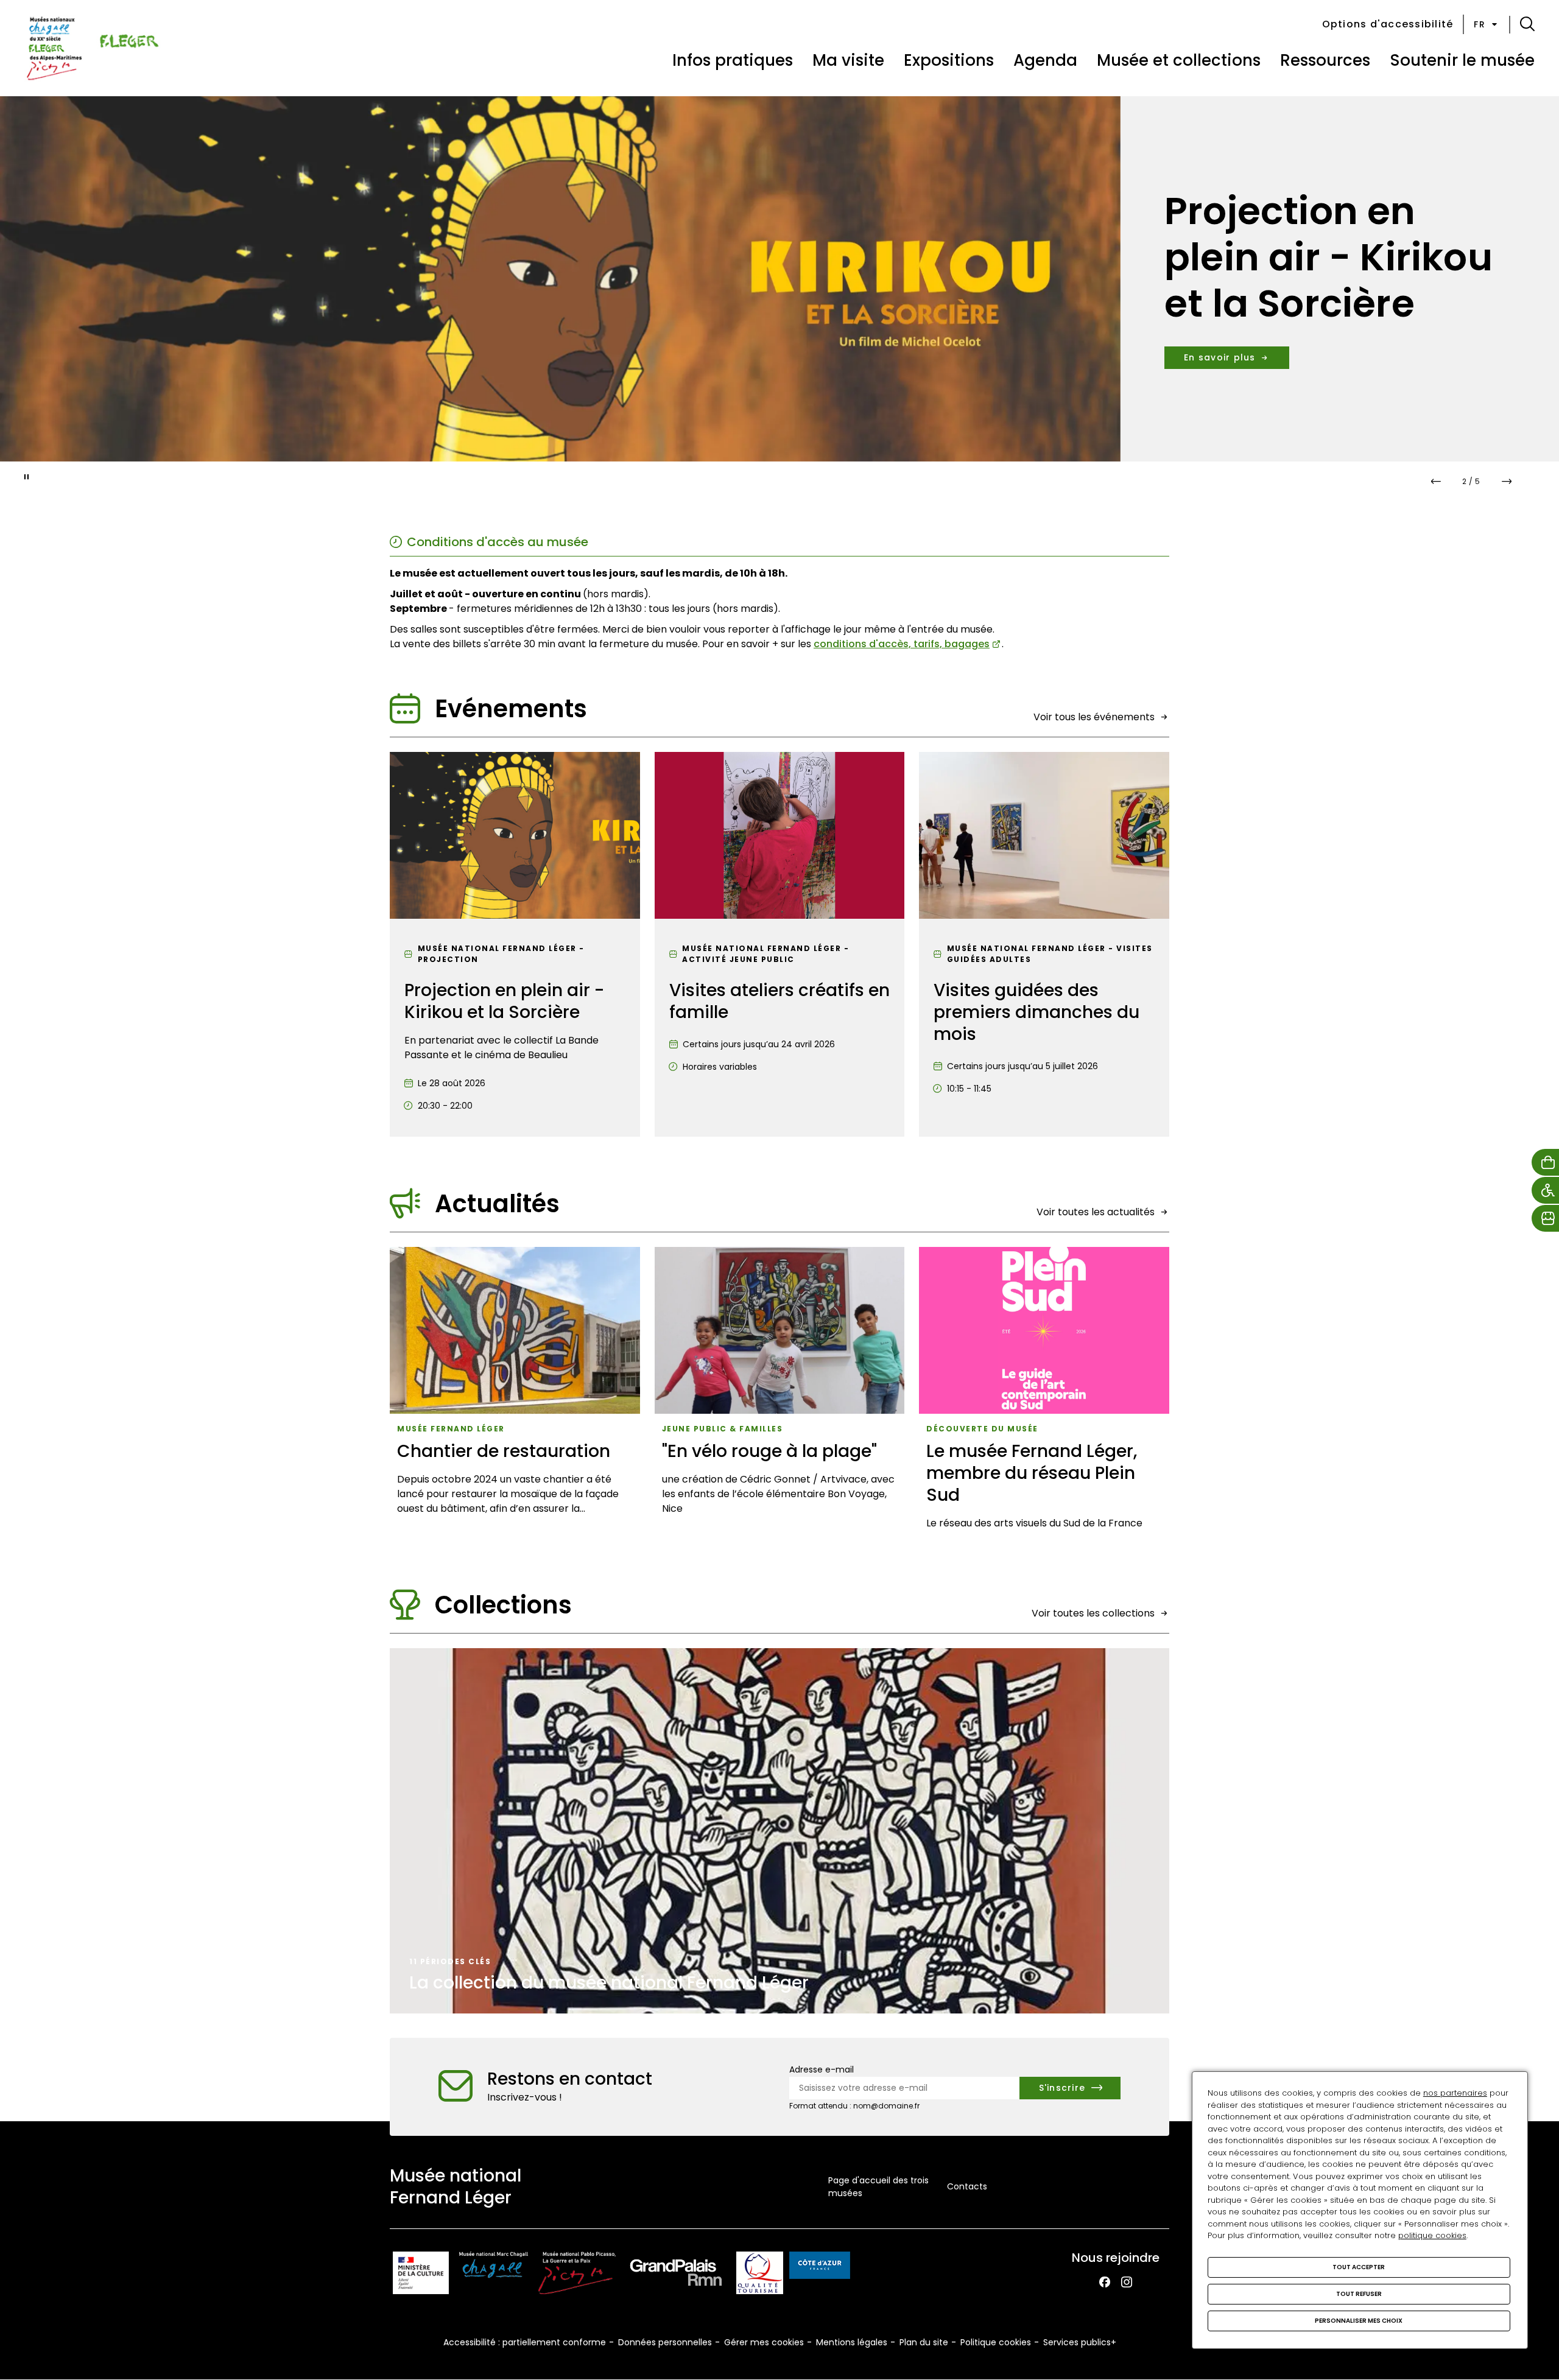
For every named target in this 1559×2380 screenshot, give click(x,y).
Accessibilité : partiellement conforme (525, 2342)
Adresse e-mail (822, 2069)
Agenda (1045, 60)
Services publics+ (1080, 2342)
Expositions (949, 60)
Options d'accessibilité (1388, 24)
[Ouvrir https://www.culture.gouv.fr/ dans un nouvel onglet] (421, 2275)
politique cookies (1432, 2235)
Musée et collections (1179, 60)
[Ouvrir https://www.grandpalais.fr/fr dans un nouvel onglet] (676, 2275)
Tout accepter (1359, 2267)
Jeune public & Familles (723, 1429)
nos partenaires (1455, 2093)
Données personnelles (665, 2342)
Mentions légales (852, 2342)
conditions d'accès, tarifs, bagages (902, 644)
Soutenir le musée (1462, 60)
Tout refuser (1359, 2294)
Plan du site (924, 2342)
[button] (1527, 24)
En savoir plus (1220, 334)
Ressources (1325, 60)
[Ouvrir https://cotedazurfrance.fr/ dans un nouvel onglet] (820, 2267)
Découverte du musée (982, 1429)
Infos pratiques (733, 60)
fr (1480, 24)
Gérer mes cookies (764, 2342)
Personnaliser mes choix (1359, 2321)
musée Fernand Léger (451, 1429)
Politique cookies (996, 2342)
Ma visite (848, 60)
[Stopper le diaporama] (27, 477)
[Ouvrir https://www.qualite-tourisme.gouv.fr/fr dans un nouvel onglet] (760, 2275)
